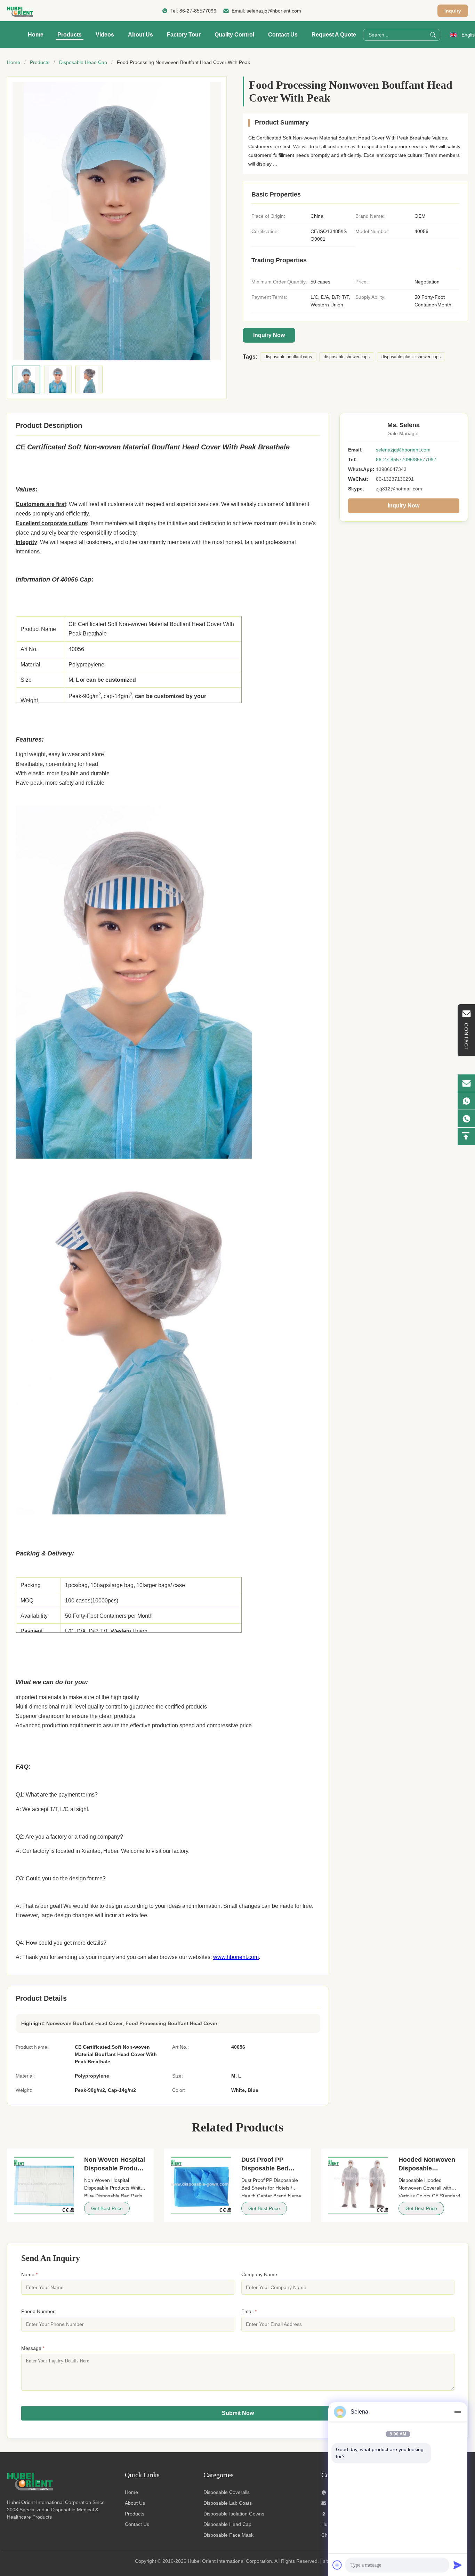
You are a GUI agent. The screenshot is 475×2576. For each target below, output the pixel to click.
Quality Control (234, 35)
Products (70, 35)
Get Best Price (107, 2208)
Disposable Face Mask (228, 2535)
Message (33, 2348)
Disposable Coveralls (227, 2492)
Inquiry (453, 11)
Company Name (259, 2274)
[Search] (433, 35)
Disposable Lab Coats (228, 2503)
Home (36, 35)
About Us (140, 35)
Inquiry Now (269, 335)
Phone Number (38, 2311)
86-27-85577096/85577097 (406, 459)
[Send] (458, 2565)
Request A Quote (334, 35)
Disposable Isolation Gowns (234, 2514)
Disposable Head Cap (83, 62)
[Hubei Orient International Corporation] (20, 11)
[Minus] (458, 2412)
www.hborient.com (236, 1957)
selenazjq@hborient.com (274, 11)
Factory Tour (184, 35)
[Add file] (337, 2565)
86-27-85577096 (198, 11)
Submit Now (238, 2413)
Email (249, 2311)
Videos (105, 35)
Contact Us (283, 35)
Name (29, 2274)
